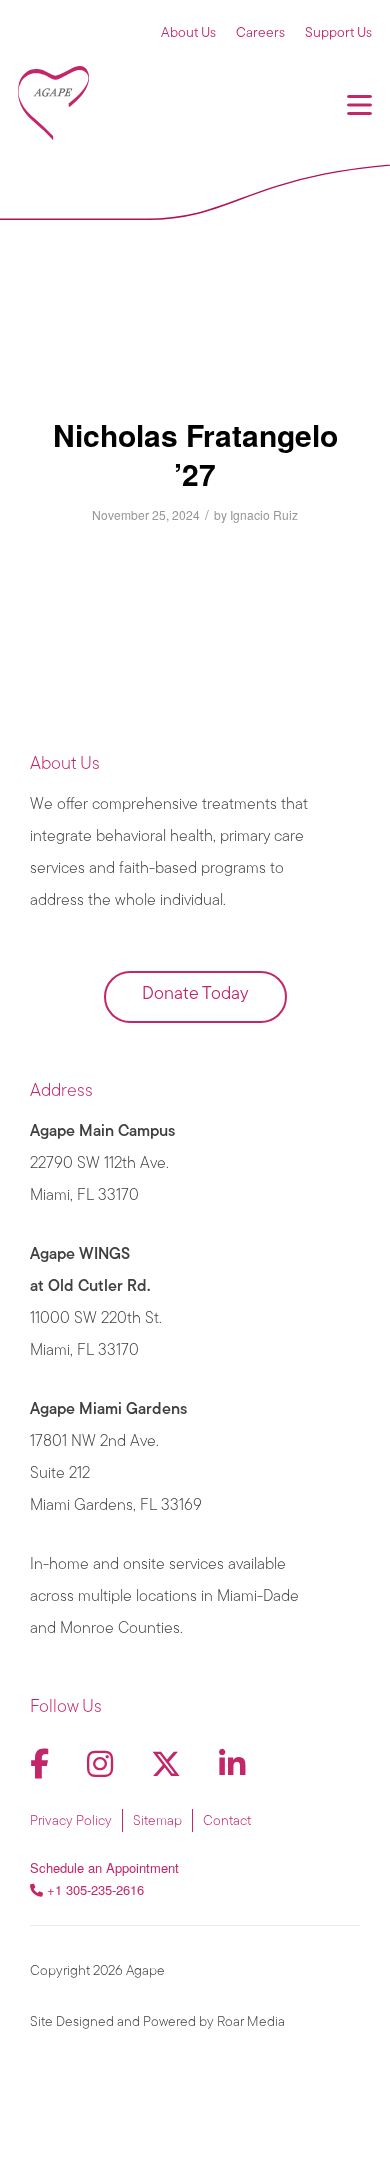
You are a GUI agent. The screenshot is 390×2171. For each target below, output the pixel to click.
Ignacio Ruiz (264, 514)
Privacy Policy (71, 1821)
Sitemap (157, 1821)
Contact (227, 1821)
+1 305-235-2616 (95, 1889)
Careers (260, 33)
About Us (188, 33)
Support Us (338, 33)
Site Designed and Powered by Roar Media (157, 2022)
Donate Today (195, 995)
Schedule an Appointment (104, 1867)
